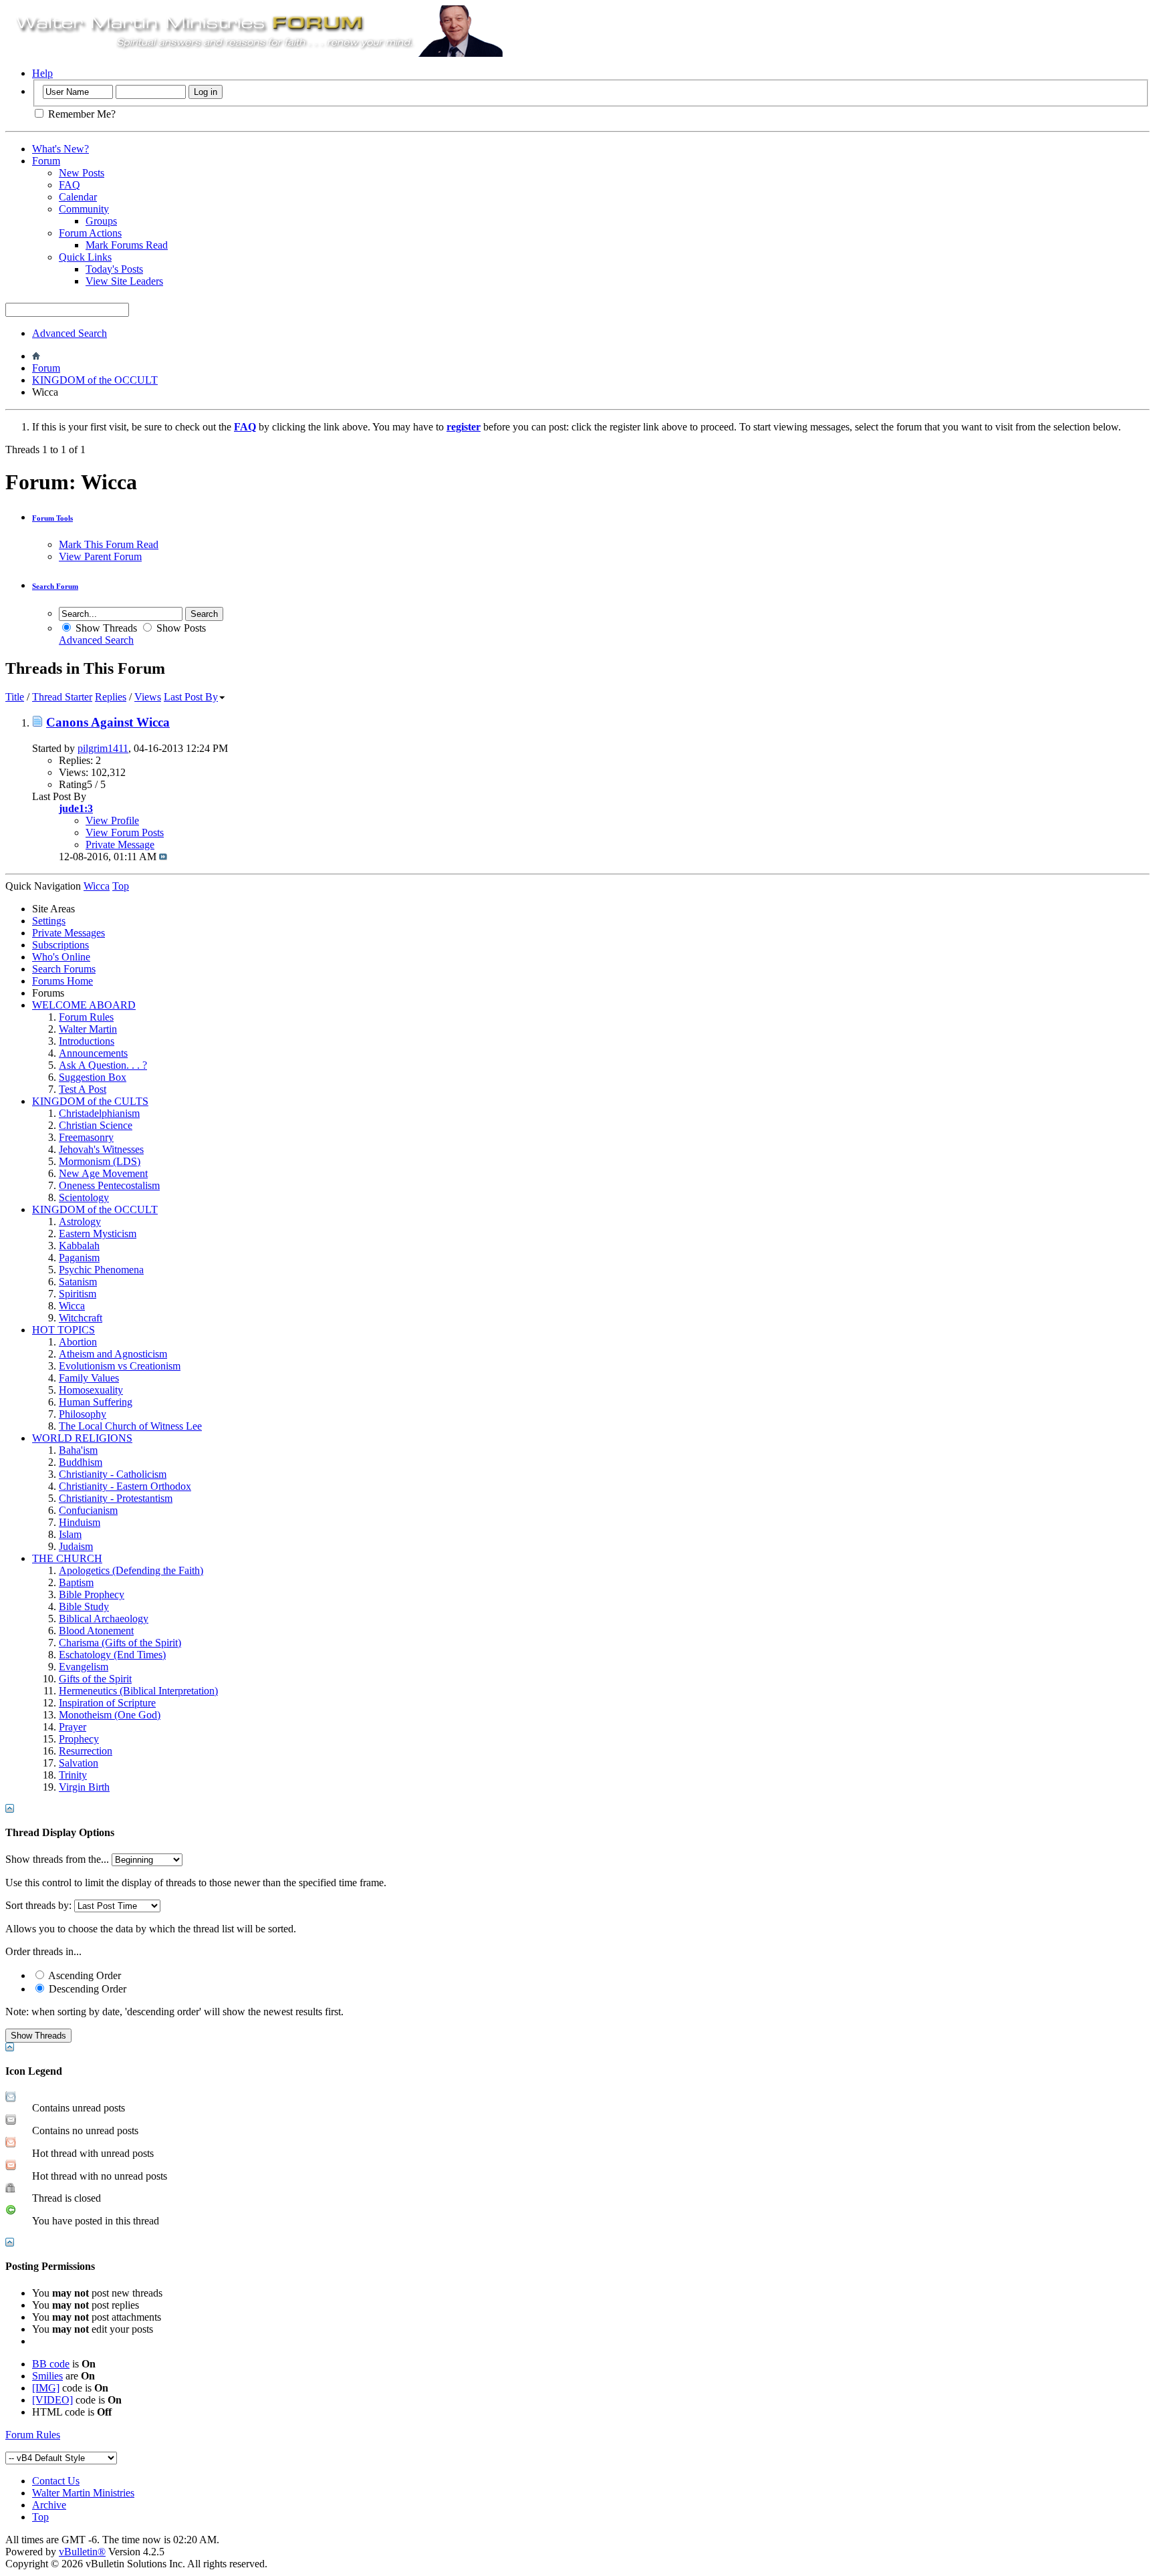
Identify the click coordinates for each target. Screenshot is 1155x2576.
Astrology (80, 1221)
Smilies (47, 2376)
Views (148, 697)
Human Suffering (96, 1402)
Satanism (78, 1282)
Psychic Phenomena (101, 1270)
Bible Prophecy (92, 1594)
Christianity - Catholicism (113, 1474)
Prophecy (79, 1739)
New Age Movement (103, 1173)
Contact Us (56, 2481)
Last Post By (191, 697)
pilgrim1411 (103, 748)
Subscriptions (60, 945)
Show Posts (180, 628)
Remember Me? (81, 114)
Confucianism (88, 1510)
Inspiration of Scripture (107, 1703)
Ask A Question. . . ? (103, 1065)
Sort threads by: (38, 1905)
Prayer (73, 1727)
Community (84, 209)
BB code (51, 2364)
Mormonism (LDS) (100, 1161)
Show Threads (105, 628)
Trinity (73, 1775)
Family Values (89, 1378)
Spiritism (78, 1294)
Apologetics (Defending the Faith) (131, 1570)
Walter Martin (88, 1029)
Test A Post (83, 1089)
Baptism (76, 1582)
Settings (49, 921)
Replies (111, 697)
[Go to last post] (163, 857)
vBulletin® (82, 2552)
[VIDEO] (52, 2400)
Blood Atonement (96, 1631)
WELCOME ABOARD (84, 1005)
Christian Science (96, 1125)
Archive (49, 2505)
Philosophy (83, 1414)
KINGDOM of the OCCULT (95, 380)
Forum (46, 161)
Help (42, 73)
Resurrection (86, 1751)
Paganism (79, 1258)
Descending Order (86, 1989)
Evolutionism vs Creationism (120, 1366)
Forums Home (62, 981)
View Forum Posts (125, 832)
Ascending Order (84, 1975)
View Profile (112, 820)
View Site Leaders (124, 281)
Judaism (76, 1546)
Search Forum (55, 586)
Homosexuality (91, 1390)
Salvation (79, 1763)
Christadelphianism (99, 1113)
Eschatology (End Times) (112, 1655)
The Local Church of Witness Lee (130, 1426)
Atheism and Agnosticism (113, 1354)
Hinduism (80, 1522)
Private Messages (69, 933)
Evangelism (84, 1667)
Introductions (87, 1041)
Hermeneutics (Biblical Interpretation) (138, 1691)
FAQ (70, 185)
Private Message (120, 845)
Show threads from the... (57, 1859)
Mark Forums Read (127, 245)
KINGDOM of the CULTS (90, 1101)
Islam (70, 1534)
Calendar (78, 197)
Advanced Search (70, 333)
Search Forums (64, 969)
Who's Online (61, 957)
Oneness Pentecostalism (109, 1185)
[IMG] (46, 2388)
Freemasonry (86, 1137)
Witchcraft (81, 1318)
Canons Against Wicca (108, 722)
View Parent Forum (100, 556)
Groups (101, 221)
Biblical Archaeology (104, 1619)
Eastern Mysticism (98, 1234)
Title (15, 697)
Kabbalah (79, 1246)
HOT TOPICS (63, 1330)
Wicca (72, 1306)
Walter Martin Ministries (83, 2493)
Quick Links (85, 257)
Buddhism (81, 1462)
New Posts (82, 173)
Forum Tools (52, 518)
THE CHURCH (67, 1558)
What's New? (60, 149)
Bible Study (84, 1606)
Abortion (78, 1342)
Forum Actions (90, 233)
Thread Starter (62, 697)
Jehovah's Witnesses (101, 1149)
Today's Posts (114, 269)
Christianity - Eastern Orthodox (125, 1486)
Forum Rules (86, 1017)
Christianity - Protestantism (116, 1498)
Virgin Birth (84, 1787)
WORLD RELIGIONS (82, 1438)
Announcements (93, 1053)
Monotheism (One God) (110, 1715)
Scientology (84, 1197)
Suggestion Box (93, 1077)
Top (121, 886)
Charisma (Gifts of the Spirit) (120, 1643)
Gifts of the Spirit (95, 1679)
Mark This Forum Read (109, 544)
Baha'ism (78, 1450)
